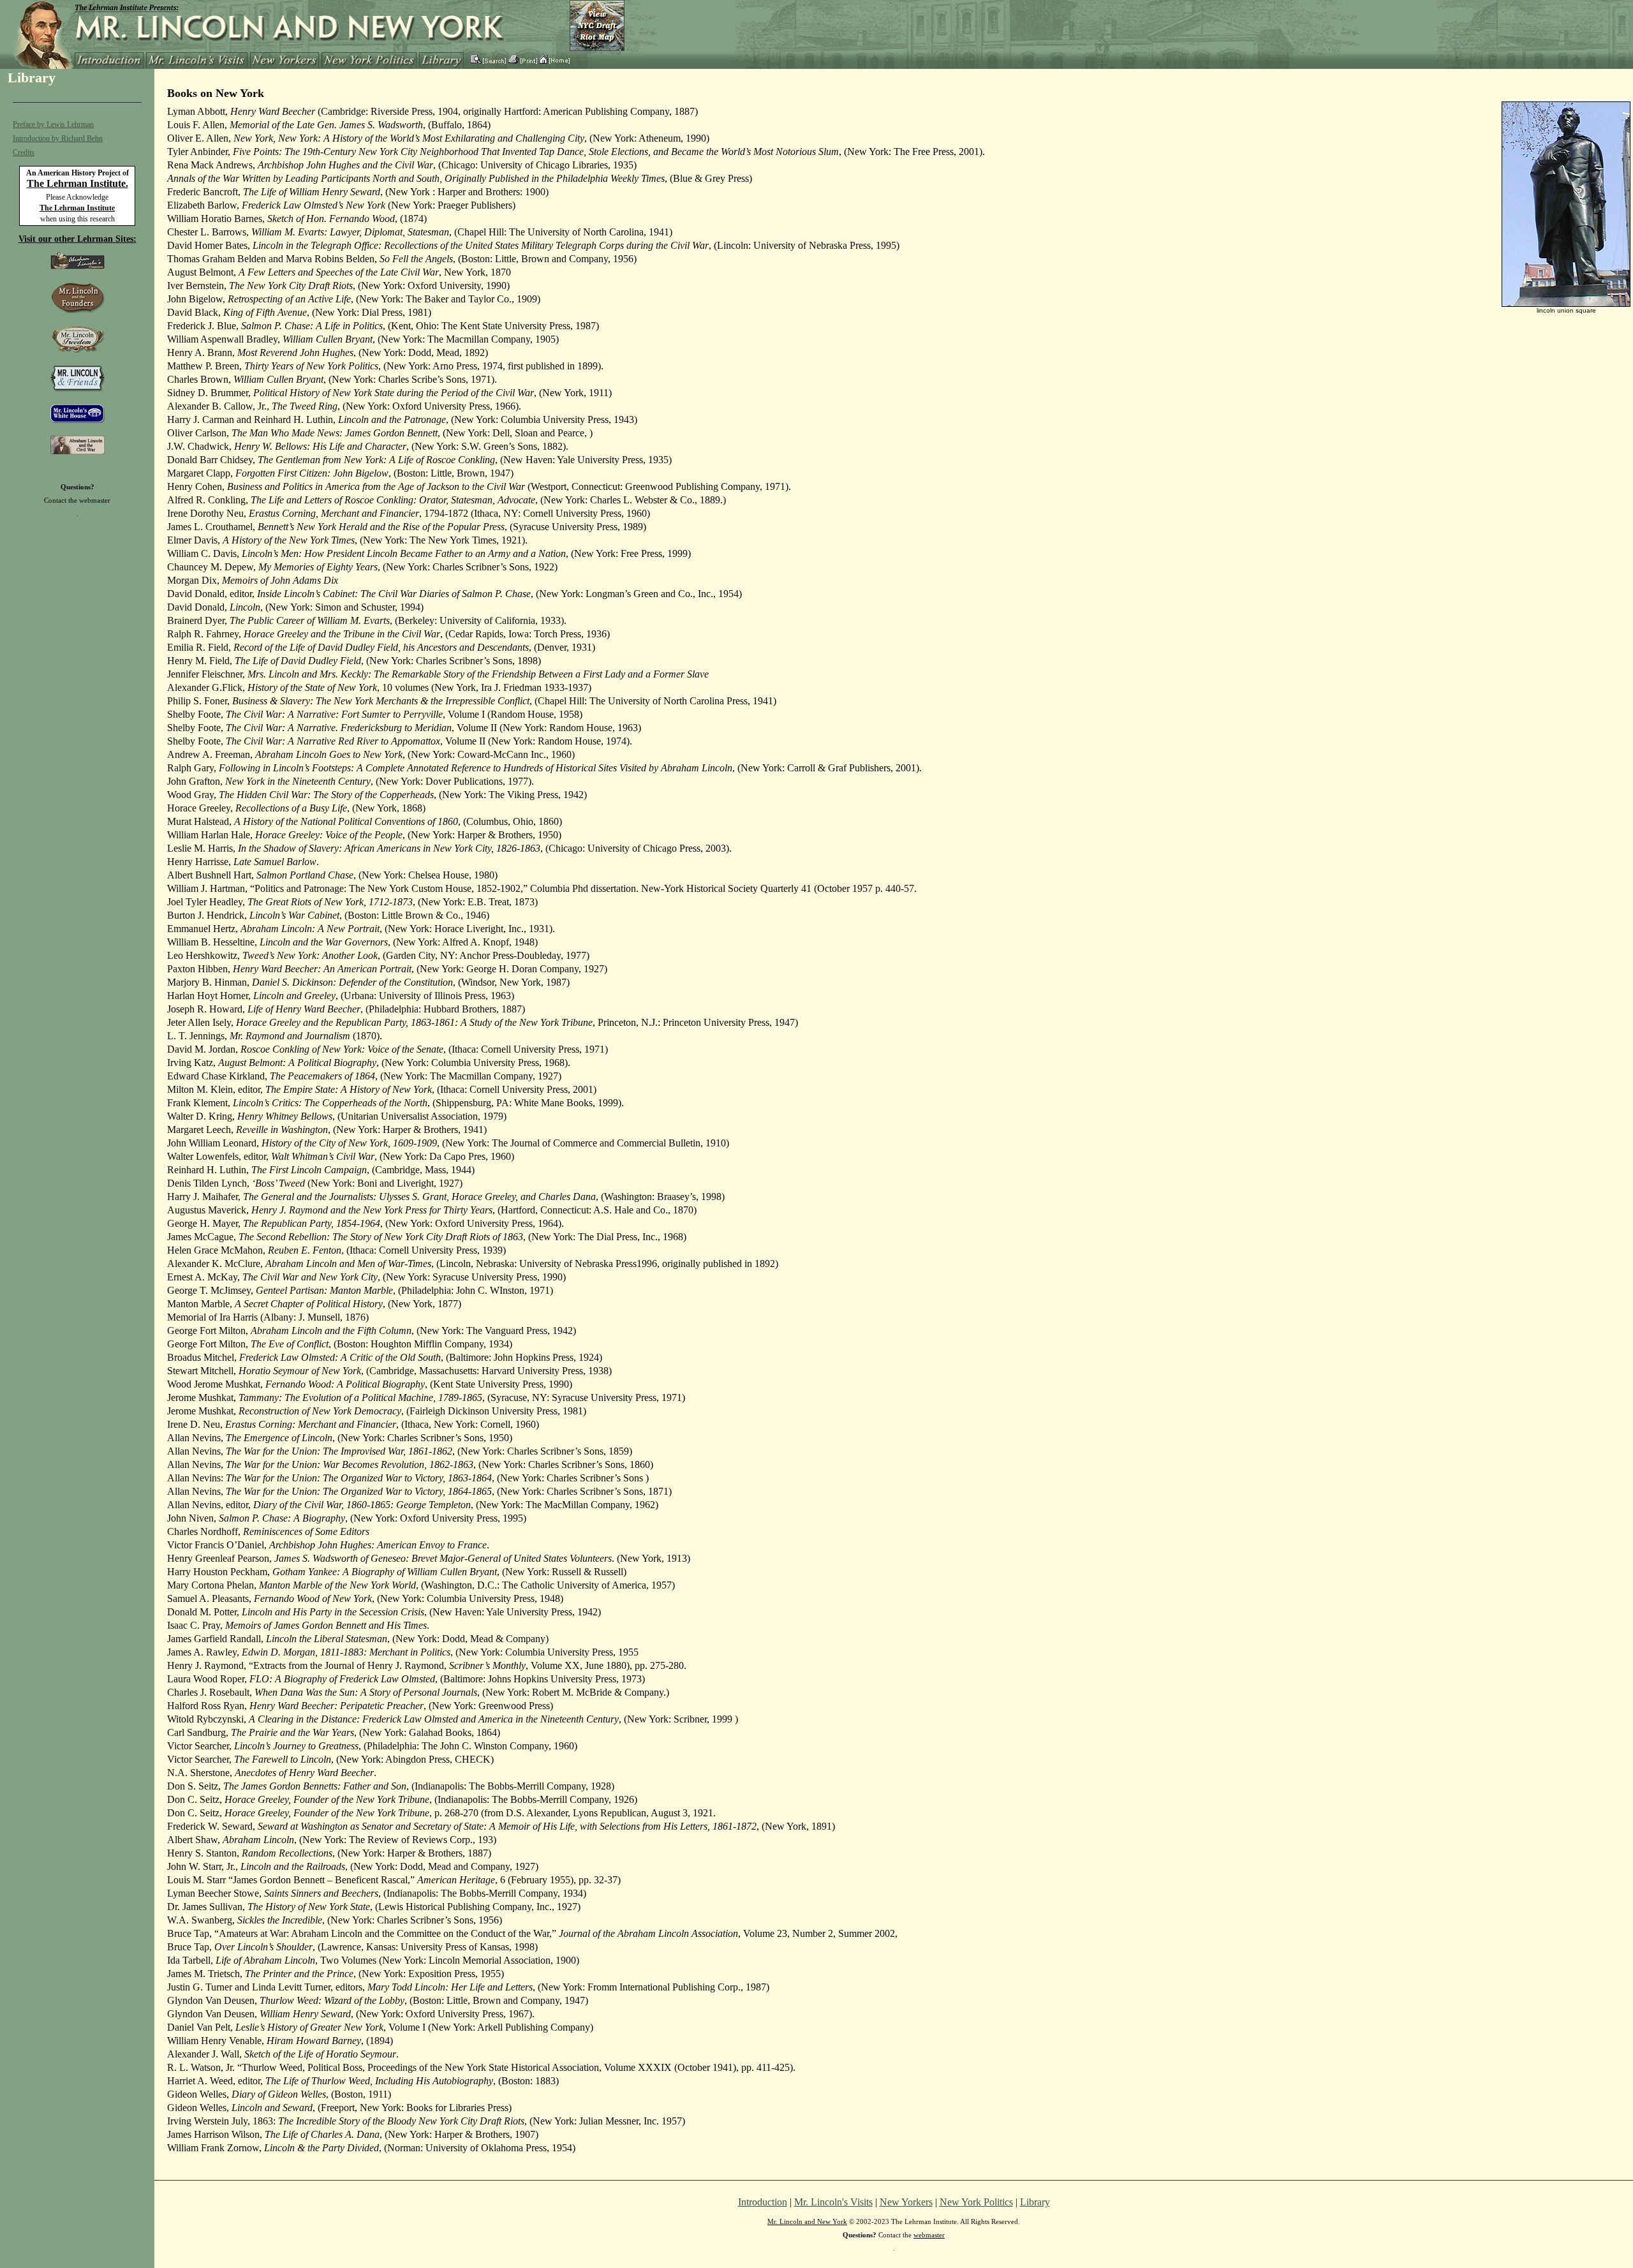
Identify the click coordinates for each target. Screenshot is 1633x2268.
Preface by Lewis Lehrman (53, 124)
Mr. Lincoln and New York (807, 2221)
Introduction (763, 2202)
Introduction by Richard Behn (58, 138)
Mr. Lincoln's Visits (833, 2202)
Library (1035, 2202)
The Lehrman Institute (77, 208)
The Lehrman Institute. (78, 183)
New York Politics (976, 2202)
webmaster (95, 500)
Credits (24, 152)
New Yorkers (906, 2202)
